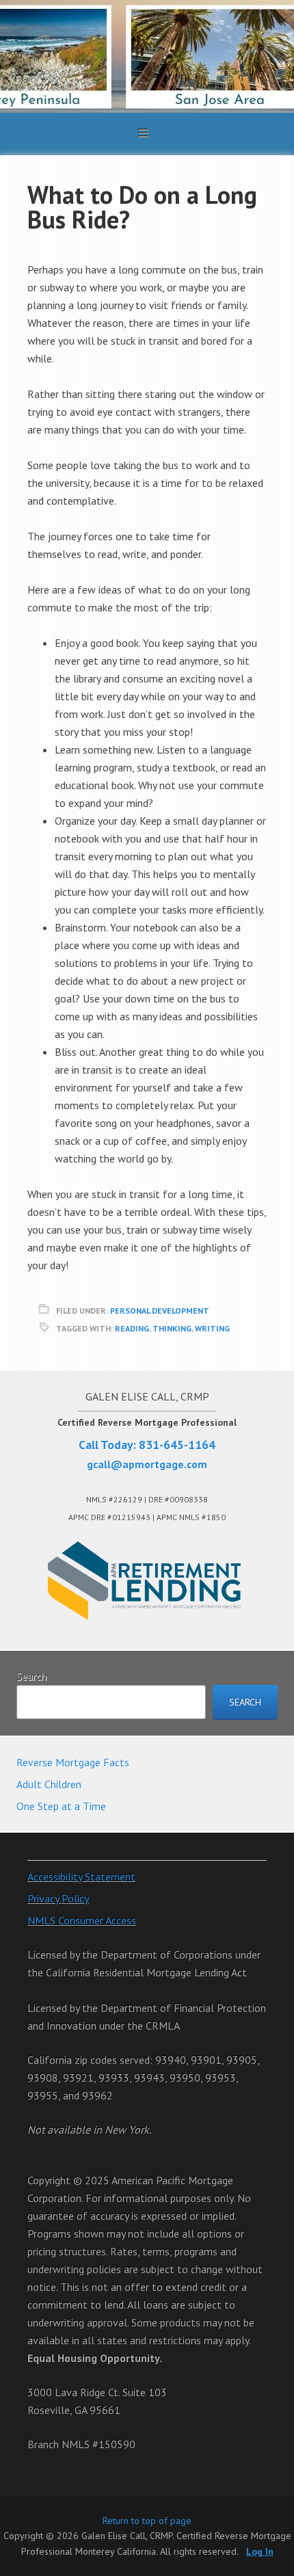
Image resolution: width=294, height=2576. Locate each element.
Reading (132, 1328)
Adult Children (49, 1784)
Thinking (172, 1328)
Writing (212, 1328)
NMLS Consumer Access (82, 1920)
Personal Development (160, 1311)
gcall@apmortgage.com (147, 1464)
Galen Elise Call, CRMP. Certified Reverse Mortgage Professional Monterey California (147, 56)
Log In (260, 2551)
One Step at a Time (61, 1806)
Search (31, 1676)
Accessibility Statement (81, 1876)
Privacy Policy (58, 1898)
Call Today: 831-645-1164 (147, 1445)
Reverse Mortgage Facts (73, 1762)
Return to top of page (147, 2521)
